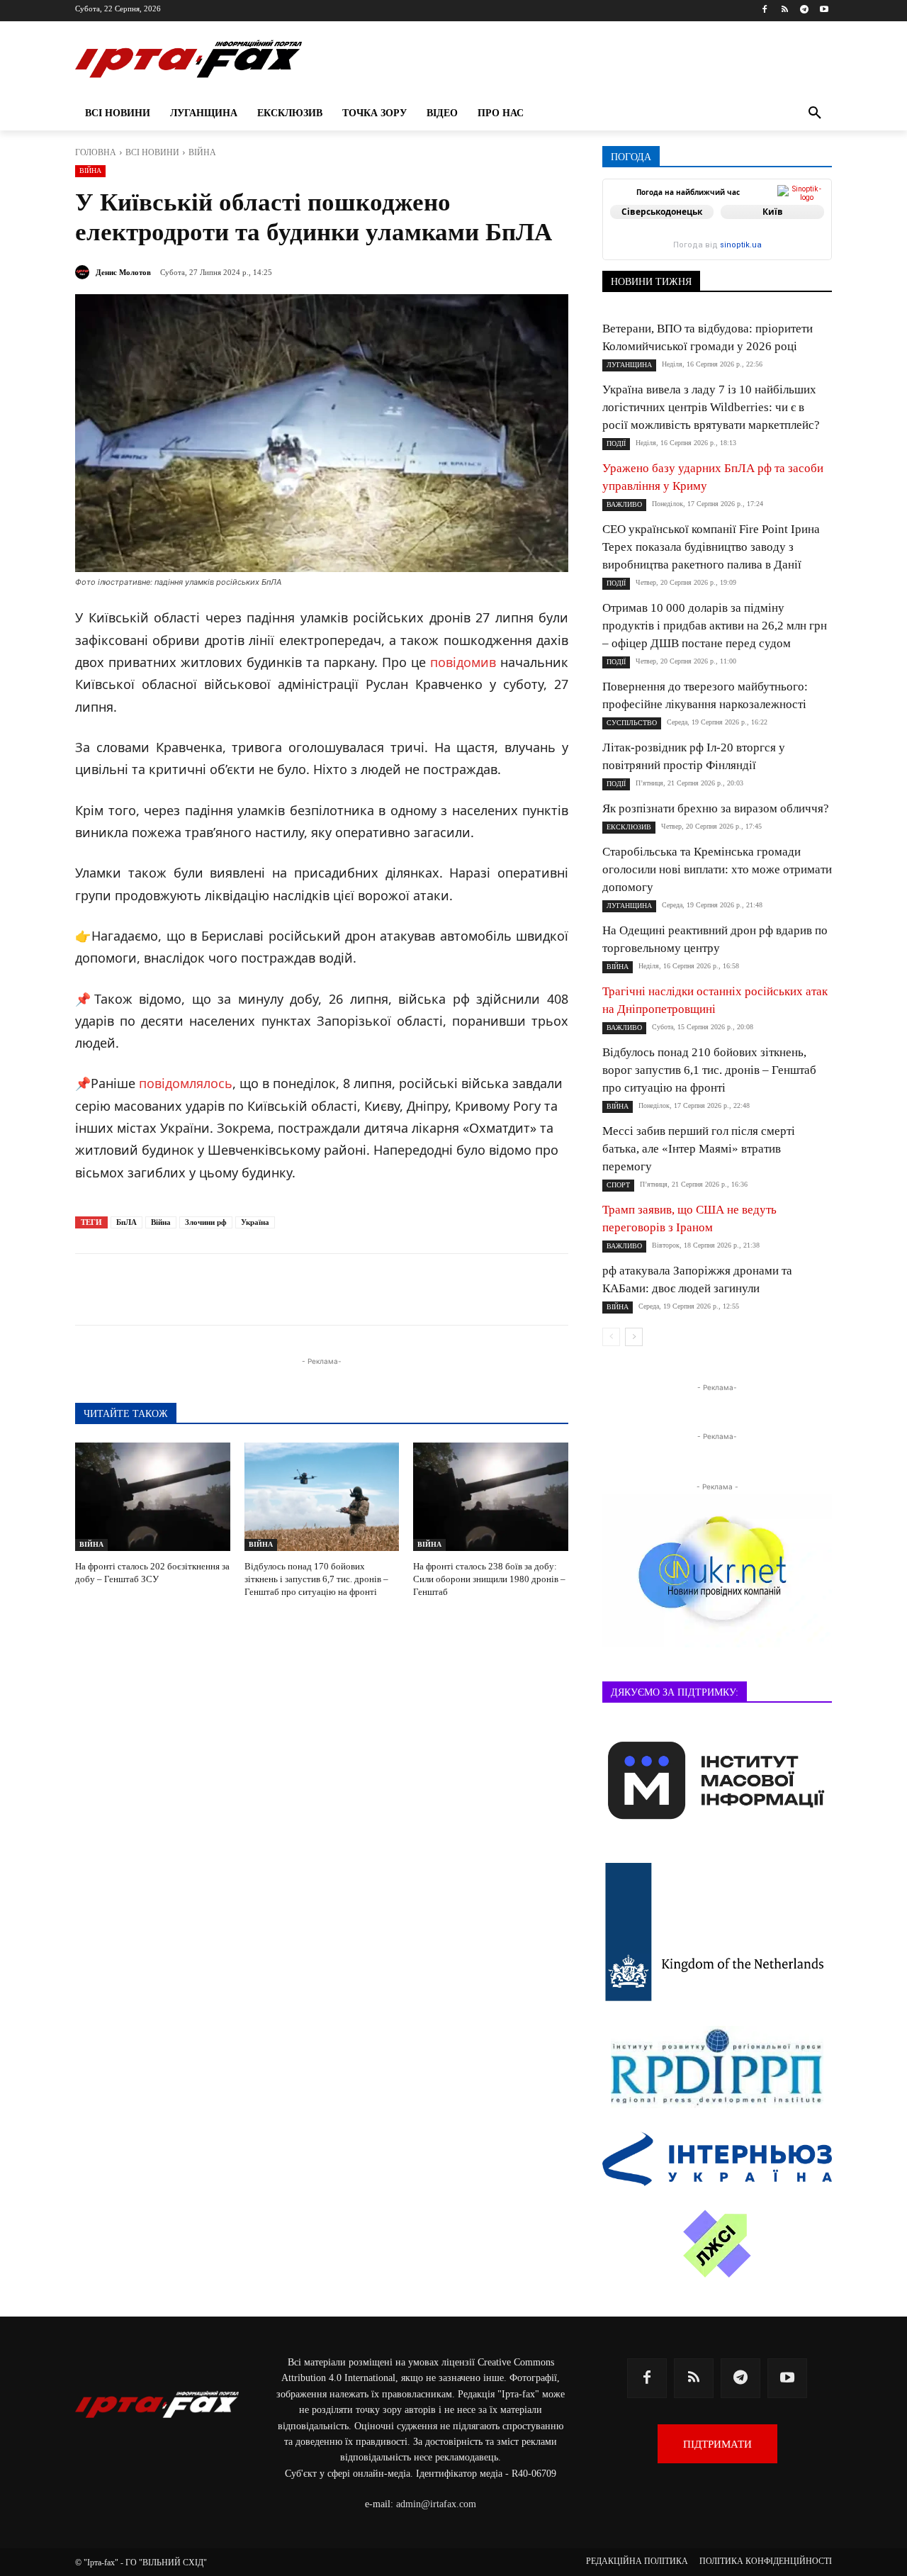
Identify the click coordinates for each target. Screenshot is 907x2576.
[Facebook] (765, 10)
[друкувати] (385, 1289)
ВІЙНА (202, 152)
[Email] (353, 1289)
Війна (161, 1222)
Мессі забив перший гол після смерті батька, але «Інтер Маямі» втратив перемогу (699, 1149)
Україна (255, 1222)
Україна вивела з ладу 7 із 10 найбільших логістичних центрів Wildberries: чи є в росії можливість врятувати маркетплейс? (711, 407)
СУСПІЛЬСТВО (632, 723)
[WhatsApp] (320, 1289)
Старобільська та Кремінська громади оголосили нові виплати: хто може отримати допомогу (717, 869)
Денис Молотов (123, 272)
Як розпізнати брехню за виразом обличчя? (716, 808)
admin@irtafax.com (436, 2504)
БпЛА (126, 1222)
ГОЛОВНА (96, 152)
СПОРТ (618, 1185)
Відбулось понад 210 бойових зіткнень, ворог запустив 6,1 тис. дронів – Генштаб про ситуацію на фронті (709, 1070)
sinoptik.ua (741, 245)
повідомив (463, 662)
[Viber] (288, 1289)
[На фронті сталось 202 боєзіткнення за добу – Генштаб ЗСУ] (153, 1497)
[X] (255, 1289)
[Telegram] (804, 10)
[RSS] (785, 10)
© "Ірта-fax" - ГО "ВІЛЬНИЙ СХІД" (141, 2563)
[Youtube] (824, 10)
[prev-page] (611, 1337)
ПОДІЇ (616, 443)
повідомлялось (186, 1083)
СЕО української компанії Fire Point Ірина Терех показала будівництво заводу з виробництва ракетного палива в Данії (711, 547)
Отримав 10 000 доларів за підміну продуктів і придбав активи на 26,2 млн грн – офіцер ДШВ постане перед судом (715, 626)
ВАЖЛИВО (624, 504)
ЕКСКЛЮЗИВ (629, 827)
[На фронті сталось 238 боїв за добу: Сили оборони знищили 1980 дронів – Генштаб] (491, 1497)
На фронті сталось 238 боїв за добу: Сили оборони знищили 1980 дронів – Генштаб (489, 1579)
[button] (815, 113)
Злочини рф (206, 1222)
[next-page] (634, 1337)
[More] (419, 1289)
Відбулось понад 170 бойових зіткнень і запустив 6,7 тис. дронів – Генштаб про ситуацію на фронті (316, 1579)
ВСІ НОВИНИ (152, 152)
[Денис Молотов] (84, 272)
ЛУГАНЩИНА (629, 365)
